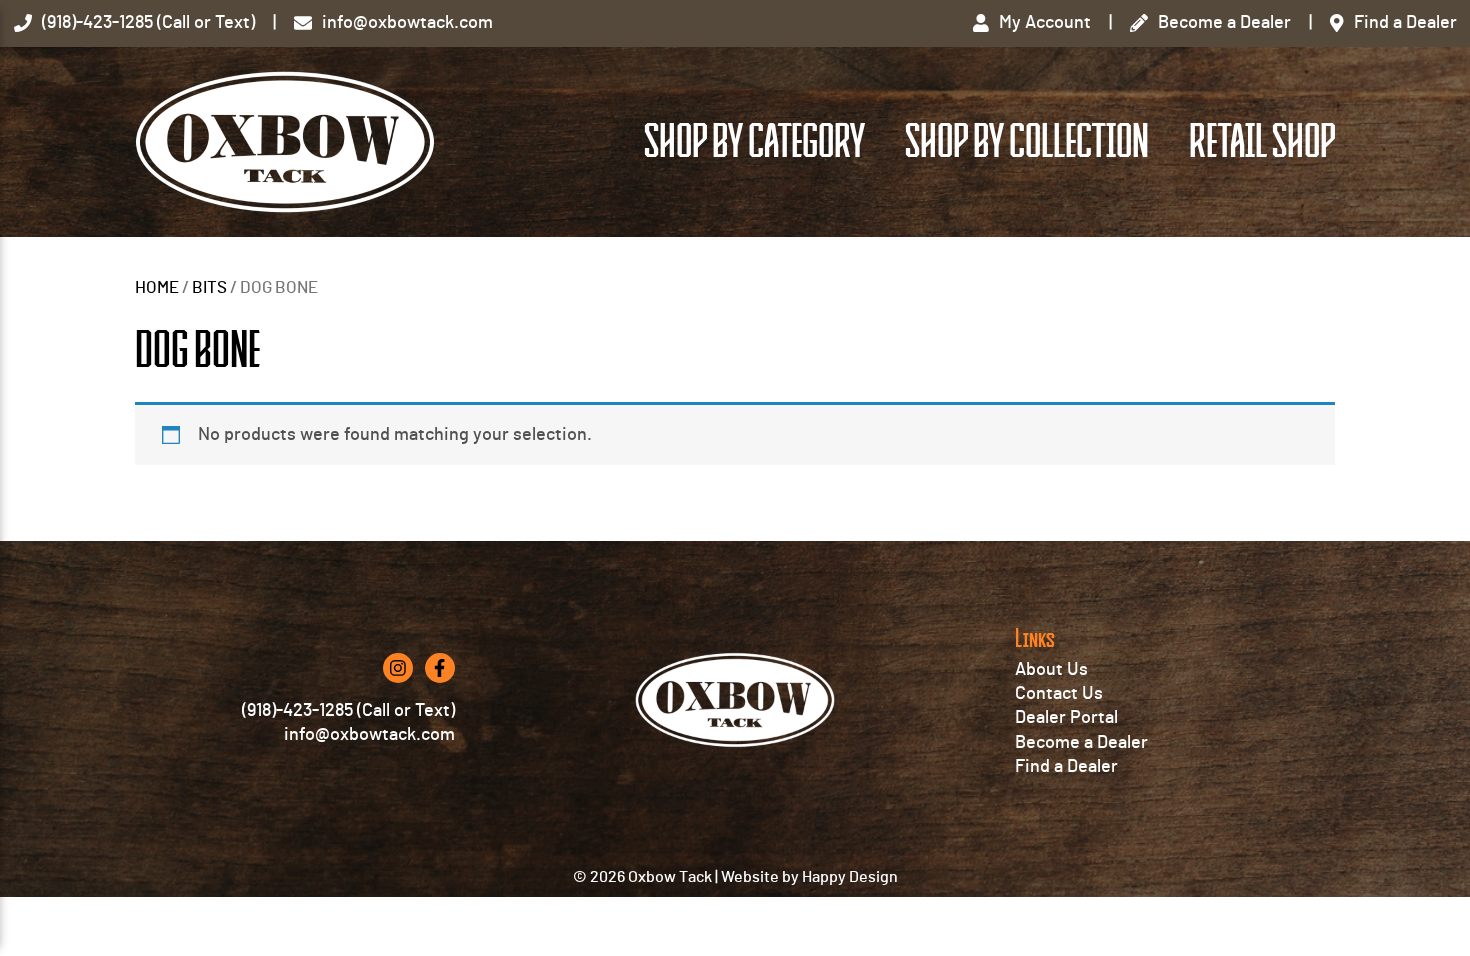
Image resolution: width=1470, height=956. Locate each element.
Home (157, 288)
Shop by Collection (1027, 142)
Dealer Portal (1066, 718)
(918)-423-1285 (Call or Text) (348, 711)
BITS (209, 288)
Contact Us (1059, 694)
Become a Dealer (1081, 743)
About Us (1051, 670)
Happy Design (850, 877)
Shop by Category (754, 142)
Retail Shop (1262, 142)
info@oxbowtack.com (369, 735)
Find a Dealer (1066, 767)
